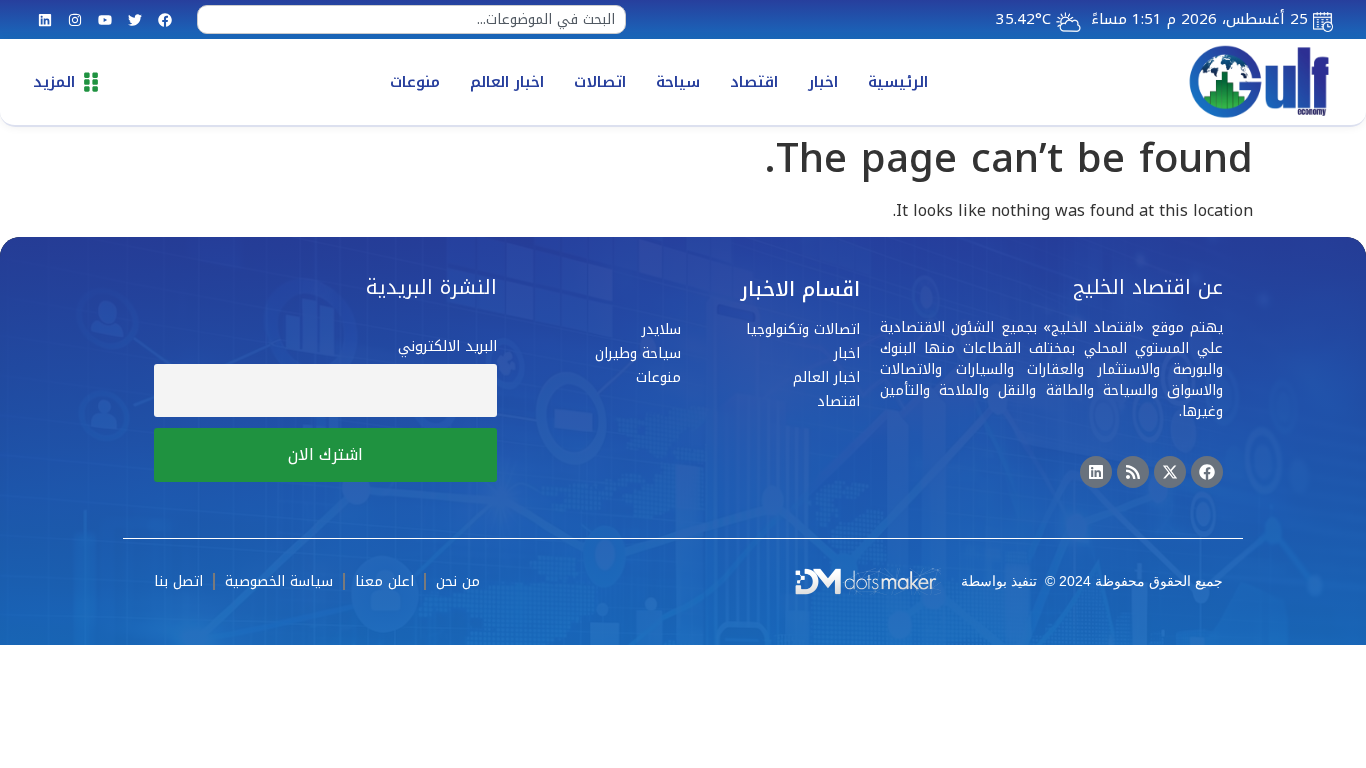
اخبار (823, 82)
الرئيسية (898, 82)
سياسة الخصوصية (279, 581)
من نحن (458, 581)
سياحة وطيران (638, 353)
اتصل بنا (178, 581)
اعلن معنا (384, 581)
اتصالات (600, 82)
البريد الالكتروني (447, 346)
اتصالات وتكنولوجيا (803, 329)
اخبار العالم (507, 82)
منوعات (415, 82)
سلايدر (661, 329)
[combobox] (411, 19)
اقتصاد (754, 82)
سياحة (678, 82)
